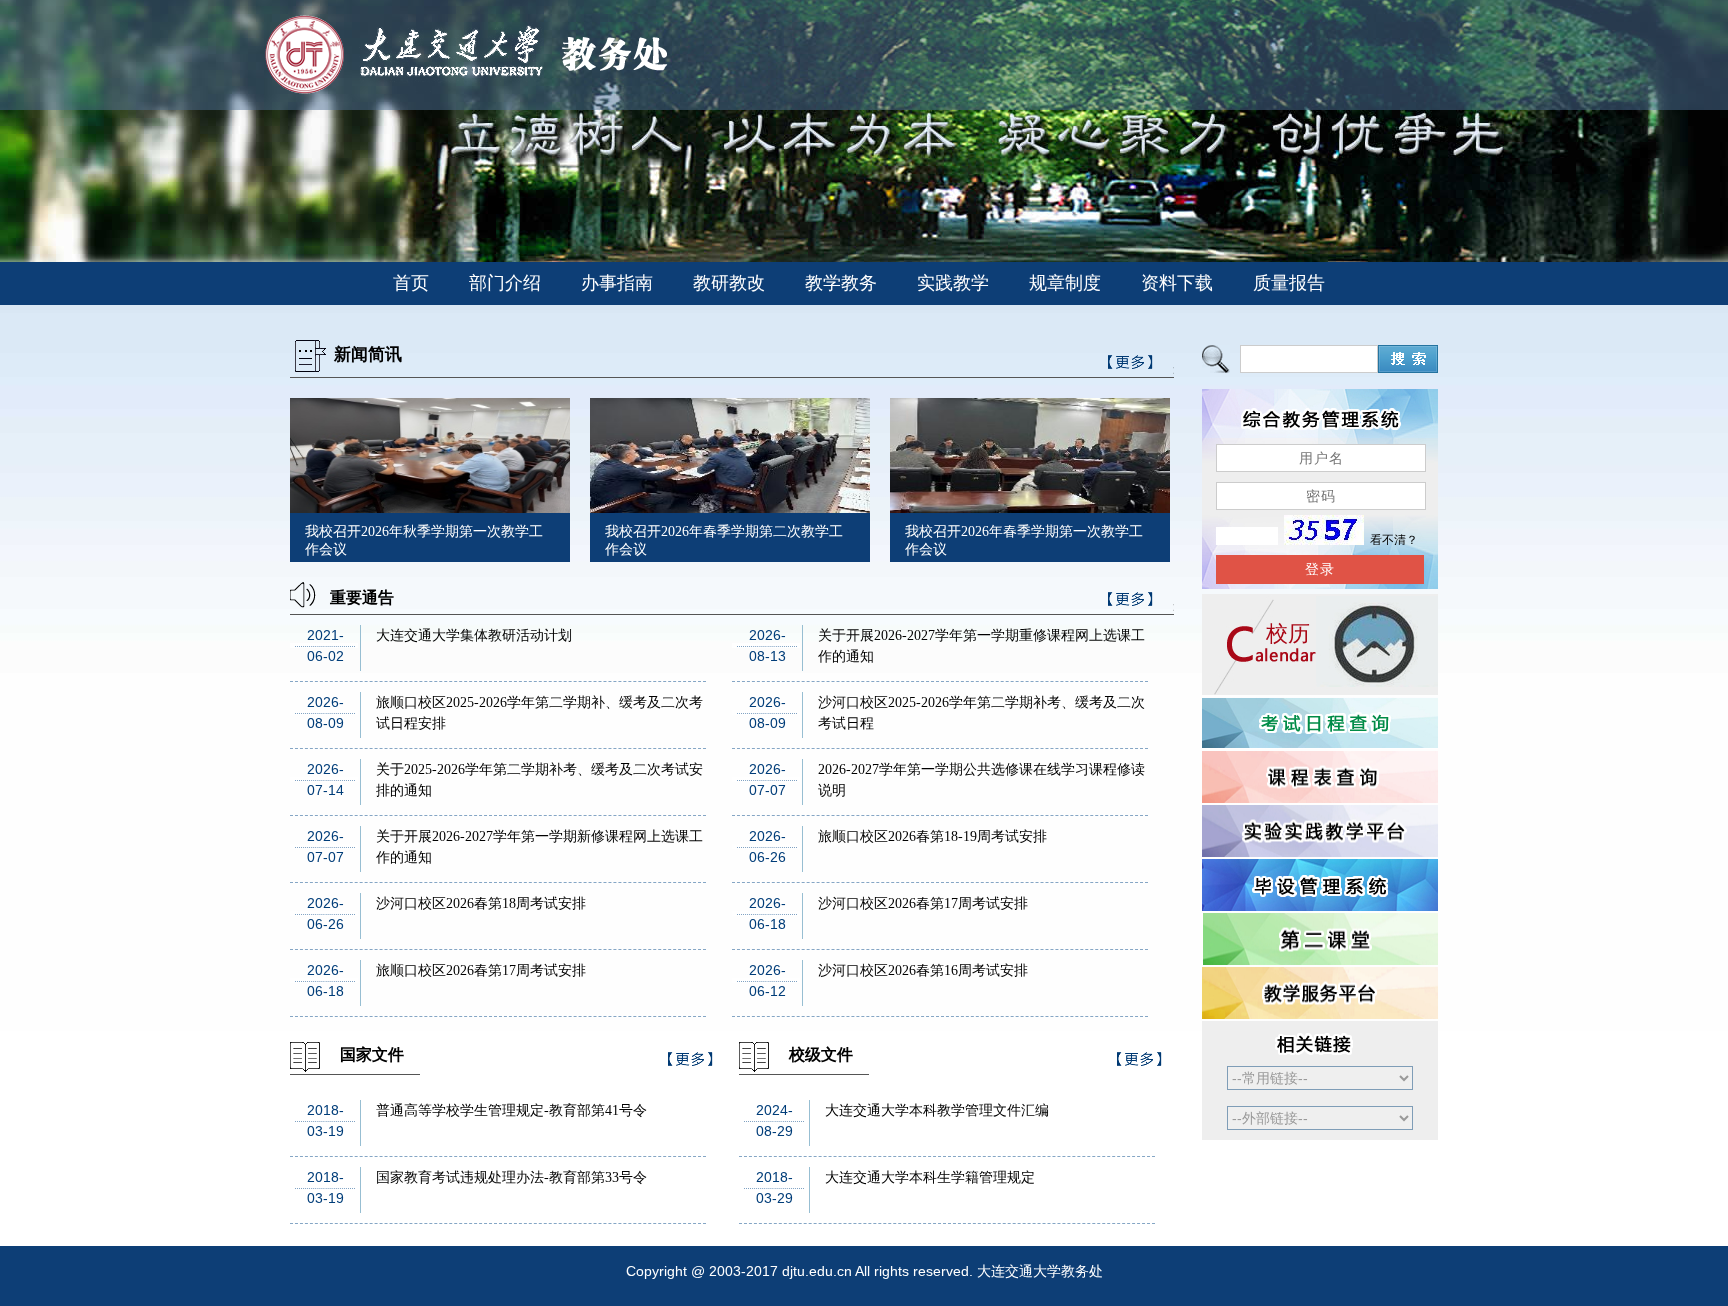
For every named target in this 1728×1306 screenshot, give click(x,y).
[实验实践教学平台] (1320, 831)
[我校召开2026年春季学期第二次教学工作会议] (730, 507)
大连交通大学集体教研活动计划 (474, 635)
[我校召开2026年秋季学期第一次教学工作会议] (430, 507)
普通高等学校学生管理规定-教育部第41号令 (511, 1110)
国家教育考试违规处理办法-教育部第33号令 (511, 1177)
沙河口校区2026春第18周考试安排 (481, 903)
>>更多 (1131, 602)
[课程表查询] (1320, 777)
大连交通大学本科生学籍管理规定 (930, 1177)
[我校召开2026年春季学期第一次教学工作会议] (1030, 507)
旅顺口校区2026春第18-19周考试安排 (932, 836)
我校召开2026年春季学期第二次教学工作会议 (724, 540)
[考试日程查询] (1320, 723)
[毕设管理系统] (1320, 885)
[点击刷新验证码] (1324, 540)
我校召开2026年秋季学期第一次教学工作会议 (424, 540)
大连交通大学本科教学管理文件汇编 (937, 1110)
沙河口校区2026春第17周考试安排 (923, 903)
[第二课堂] (1320, 939)
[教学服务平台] (1320, 993)
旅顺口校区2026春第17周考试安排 (481, 970)
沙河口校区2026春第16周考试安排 (923, 970)
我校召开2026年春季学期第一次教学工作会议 (1024, 540)
